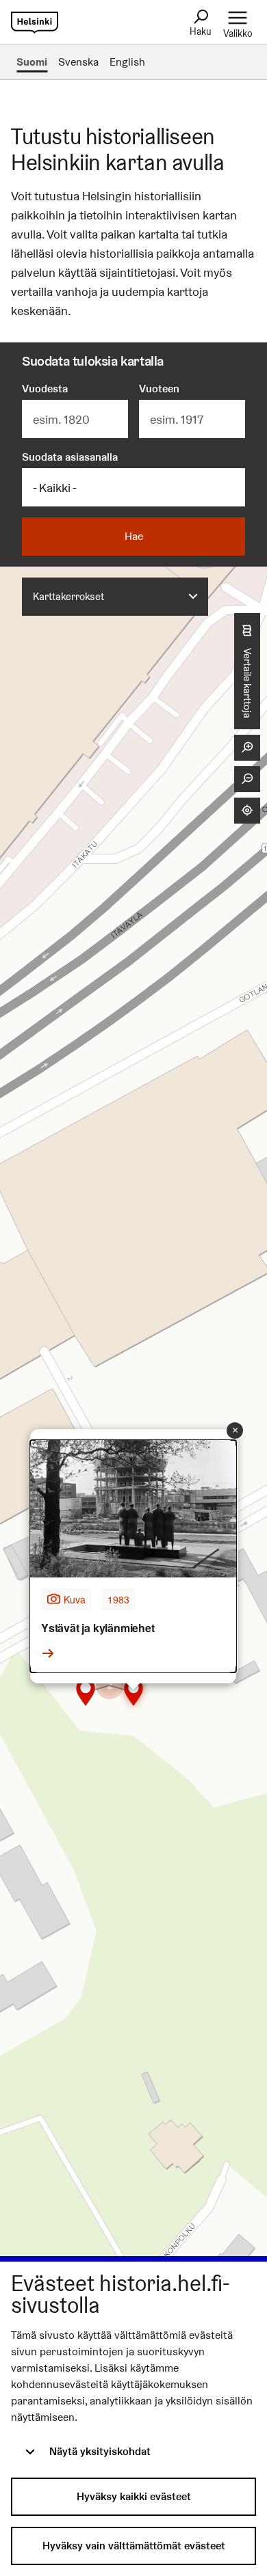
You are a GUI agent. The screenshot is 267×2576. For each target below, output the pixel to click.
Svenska (78, 62)
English (127, 62)
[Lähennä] (247, 748)
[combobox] (115, 597)
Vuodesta (45, 389)
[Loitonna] (247, 779)
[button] (110, 1685)
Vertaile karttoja (247, 683)
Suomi (32, 62)
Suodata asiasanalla (70, 457)
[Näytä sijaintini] (247, 811)
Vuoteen (159, 389)
